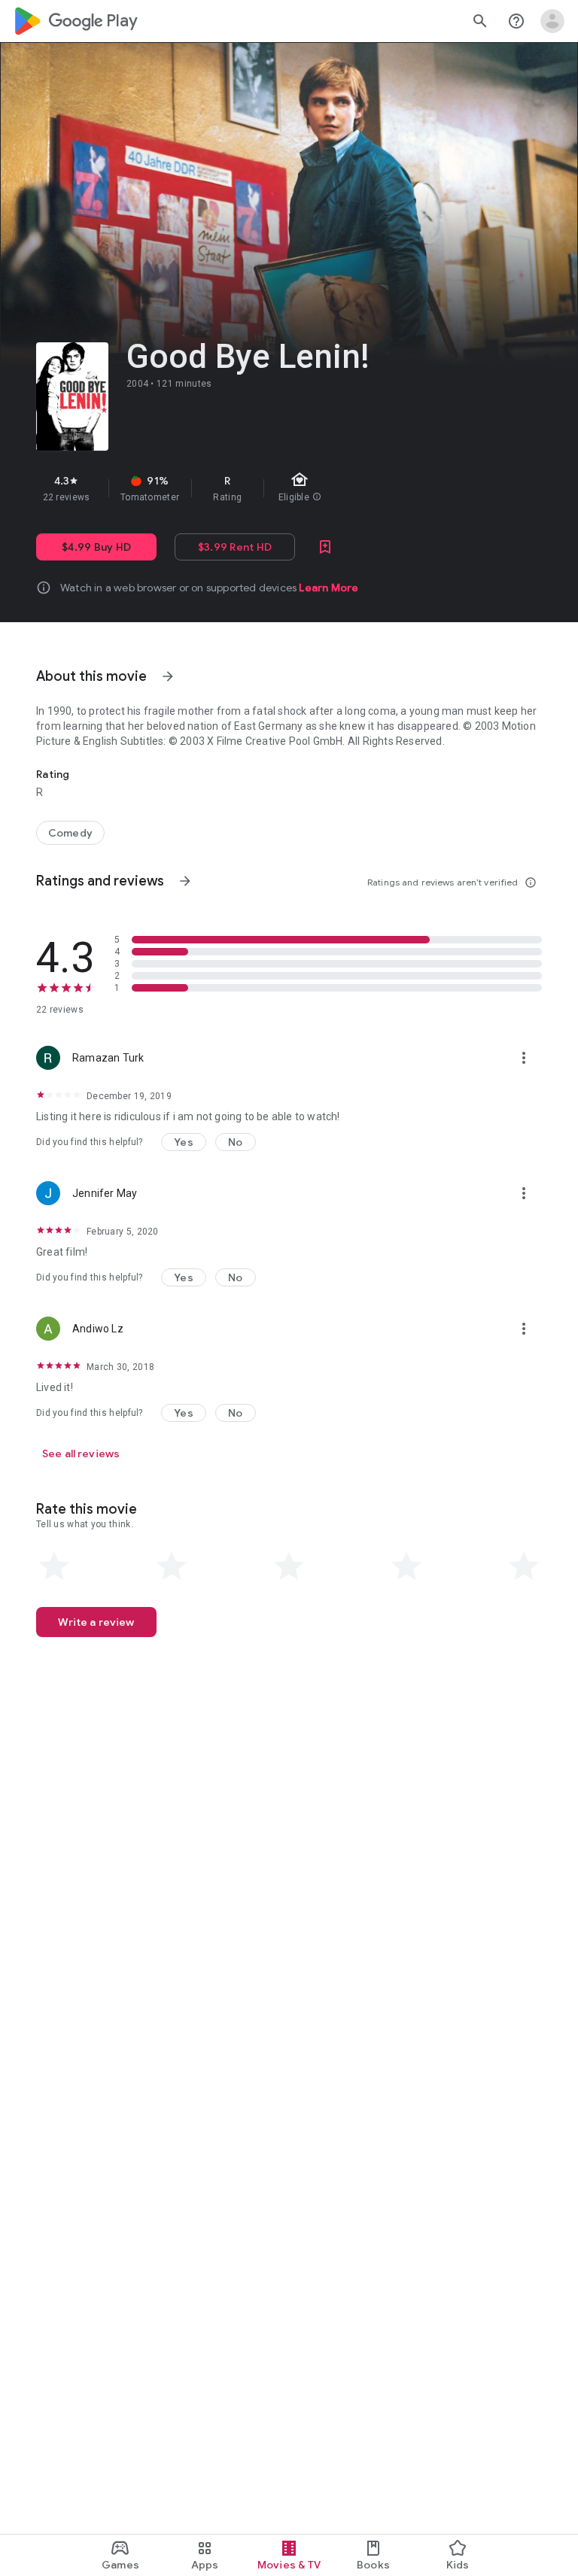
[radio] (54, 1566)
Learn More (329, 588)
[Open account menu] (552, 21)
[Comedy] (70, 833)
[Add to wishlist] (325, 547)
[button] (184, 1142)
